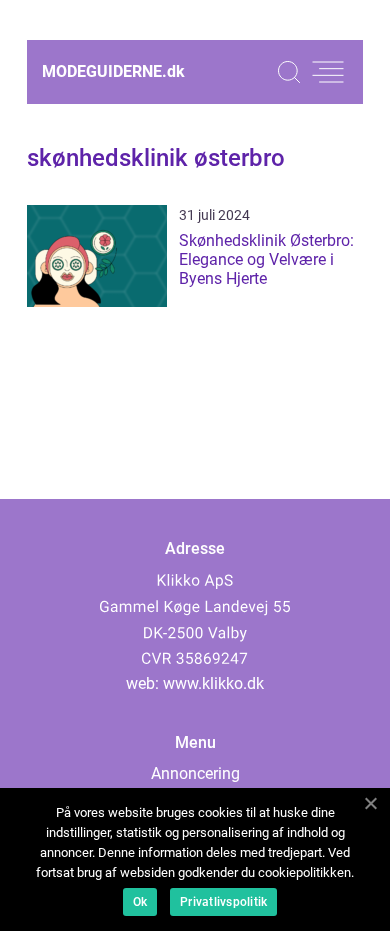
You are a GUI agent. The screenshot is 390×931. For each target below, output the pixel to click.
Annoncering (195, 773)
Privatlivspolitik (223, 902)
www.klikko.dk (213, 683)
